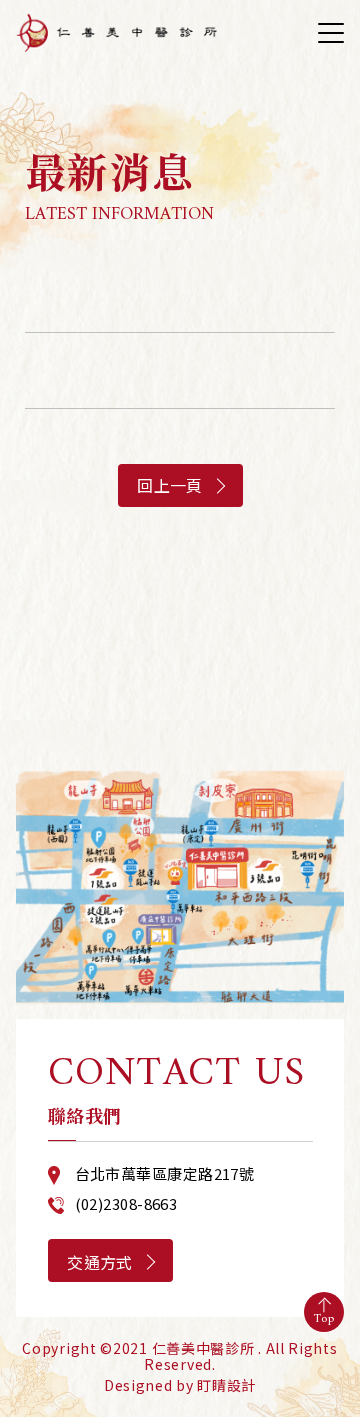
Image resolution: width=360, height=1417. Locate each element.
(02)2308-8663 (126, 1203)
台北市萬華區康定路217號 (165, 1173)
